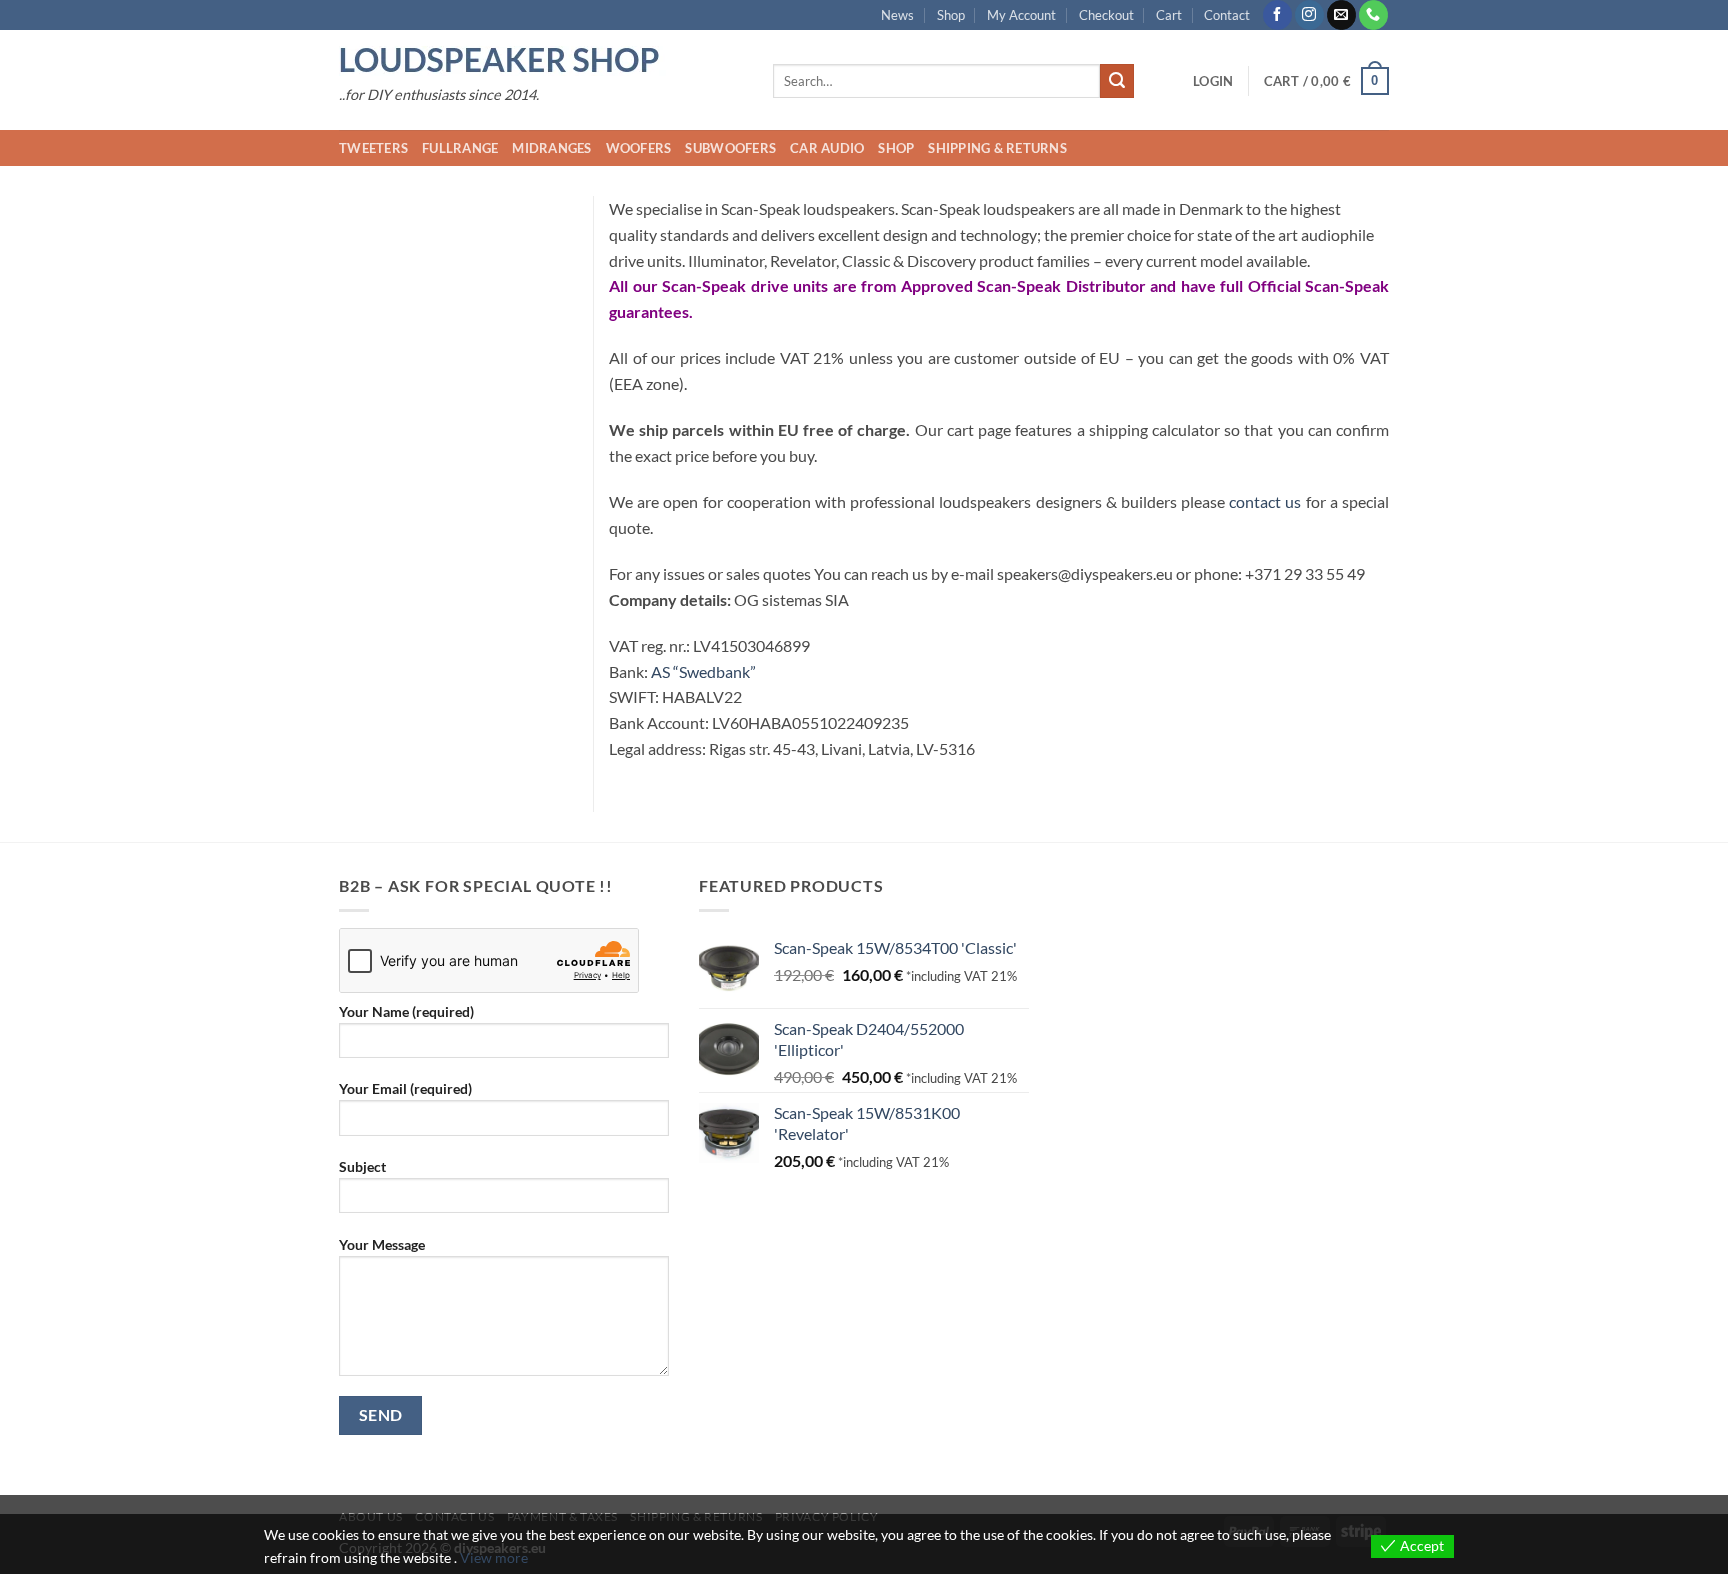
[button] (1213, 81)
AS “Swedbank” (703, 671)
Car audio (827, 148)
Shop (951, 15)
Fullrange (460, 148)
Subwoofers (730, 148)
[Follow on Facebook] (1277, 15)
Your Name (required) (406, 1011)
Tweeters (373, 148)
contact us (1265, 501)
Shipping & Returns (997, 148)
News (897, 15)
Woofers (639, 148)
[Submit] (1117, 81)
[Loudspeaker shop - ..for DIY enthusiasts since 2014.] (541, 61)
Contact (1227, 15)
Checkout (1106, 15)
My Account (1021, 15)
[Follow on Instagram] (1309, 15)
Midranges (551, 148)
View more (494, 1557)
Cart (1169, 15)
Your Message (382, 1244)
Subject (362, 1166)
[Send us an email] (1341, 15)
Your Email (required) (405, 1088)
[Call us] (1373, 15)
